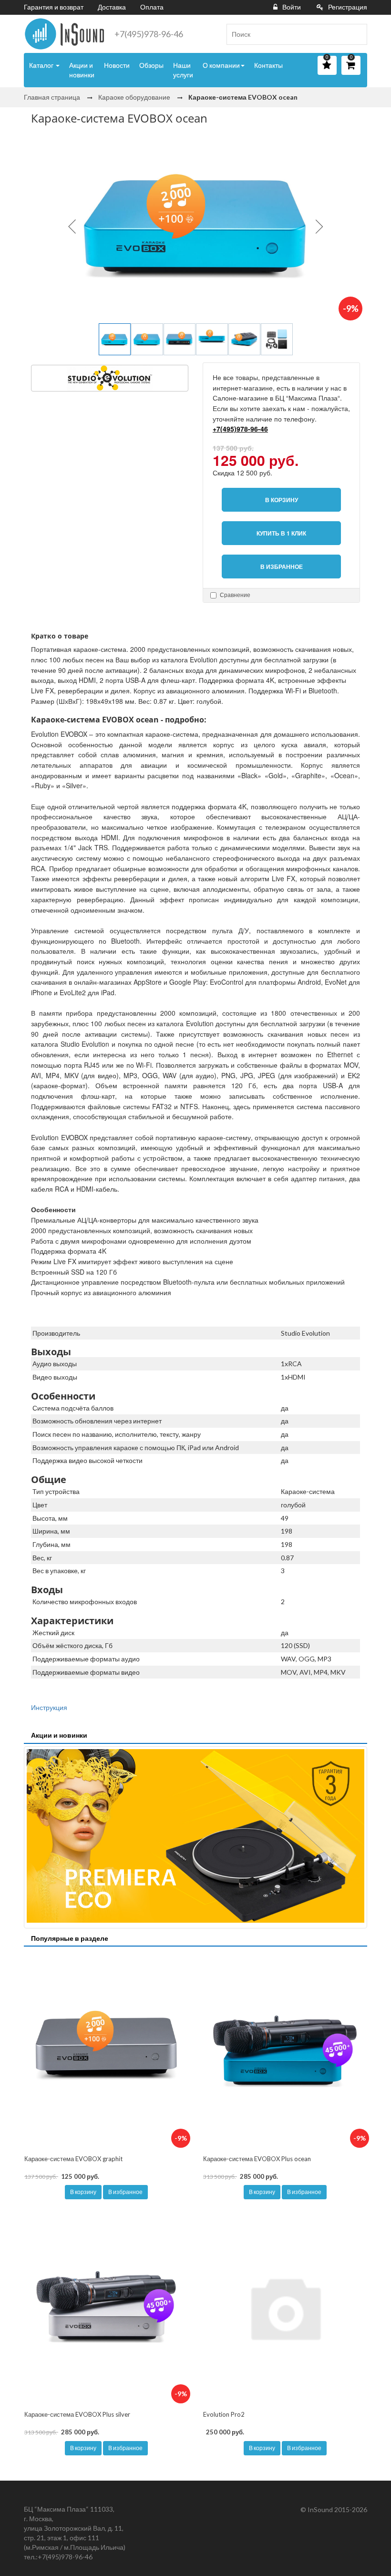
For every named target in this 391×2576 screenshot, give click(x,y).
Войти (292, 7)
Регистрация (348, 7)
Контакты (268, 65)
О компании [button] (221, 65)
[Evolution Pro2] (285, 2307)
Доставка (112, 7)
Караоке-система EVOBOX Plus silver (77, 2414)
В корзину (83, 2192)
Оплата (152, 7)
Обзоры (151, 65)
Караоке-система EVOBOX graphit (73, 2159)
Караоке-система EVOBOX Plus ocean (257, 2159)
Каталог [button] (42, 65)
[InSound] (64, 34)
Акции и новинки (82, 70)
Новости (117, 65)
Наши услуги (183, 70)
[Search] (356, 34)
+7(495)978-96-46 (149, 34)
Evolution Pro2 (224, 2414)
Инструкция (49, 1707)
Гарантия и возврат (54, 7)
